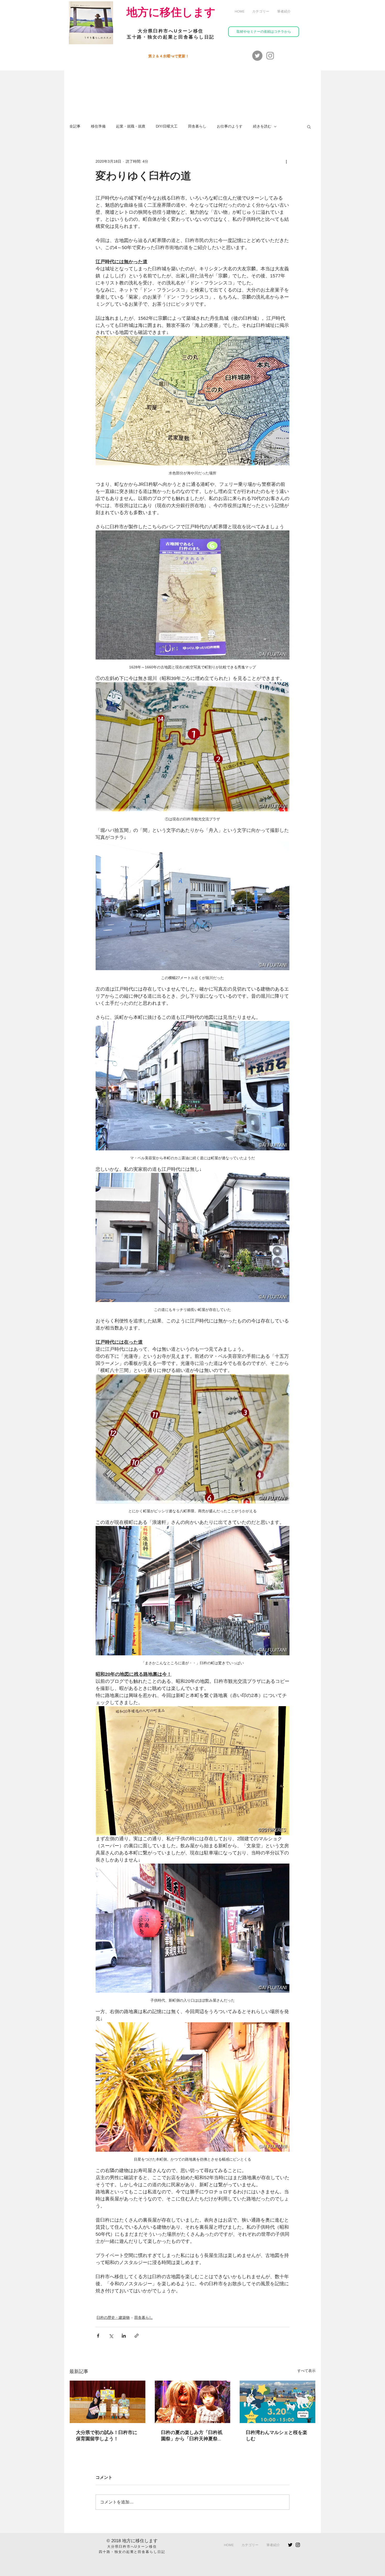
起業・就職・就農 (131, 126)
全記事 (75, 126)
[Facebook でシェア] (98, 2336)
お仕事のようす (230, 126)
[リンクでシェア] (137, 2336)
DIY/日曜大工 (167, 126)
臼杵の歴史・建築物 (113, 2317)
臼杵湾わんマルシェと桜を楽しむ (277, 2436)
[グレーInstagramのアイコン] (270, 56)
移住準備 (98, 126)
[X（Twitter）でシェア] (111, 2336)
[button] (261, 12)
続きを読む (262, 126)
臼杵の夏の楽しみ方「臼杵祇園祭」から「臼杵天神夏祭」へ (192, 2436)
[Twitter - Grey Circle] (257, 56)
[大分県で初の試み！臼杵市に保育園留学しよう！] (108, 2402)
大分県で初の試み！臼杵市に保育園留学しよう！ (107, 2436)
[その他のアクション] (286, 161)
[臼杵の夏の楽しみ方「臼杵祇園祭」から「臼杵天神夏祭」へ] (193, 2402)
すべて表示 (306, 2371)
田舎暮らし (197, 126)
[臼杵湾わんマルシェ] (277, 2402)
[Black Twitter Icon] (290, 2545)
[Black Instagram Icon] (298, 2545)
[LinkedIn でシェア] (124, 2336)
